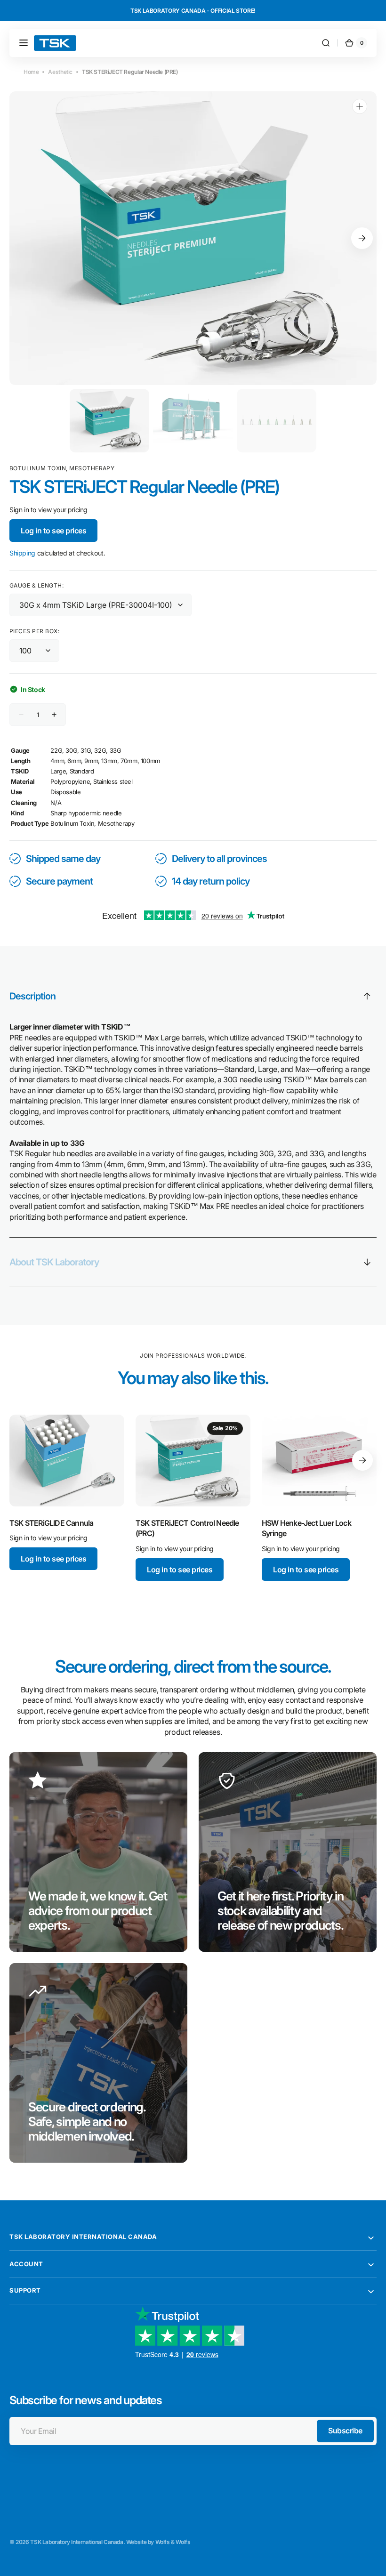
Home (31, 72)
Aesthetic (60, 72)
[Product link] (67, 1493)
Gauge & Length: (36, 585)
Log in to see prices (53, 531)
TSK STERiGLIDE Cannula (51, 1523)
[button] (24, 43)
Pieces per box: (34, 631)
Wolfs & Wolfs (173, 2542)
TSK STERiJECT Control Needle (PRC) (187, 1528)
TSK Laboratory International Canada (76, 2542)
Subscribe (345, 2431)
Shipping (22, 553)
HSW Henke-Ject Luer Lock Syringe (306, 1528)
